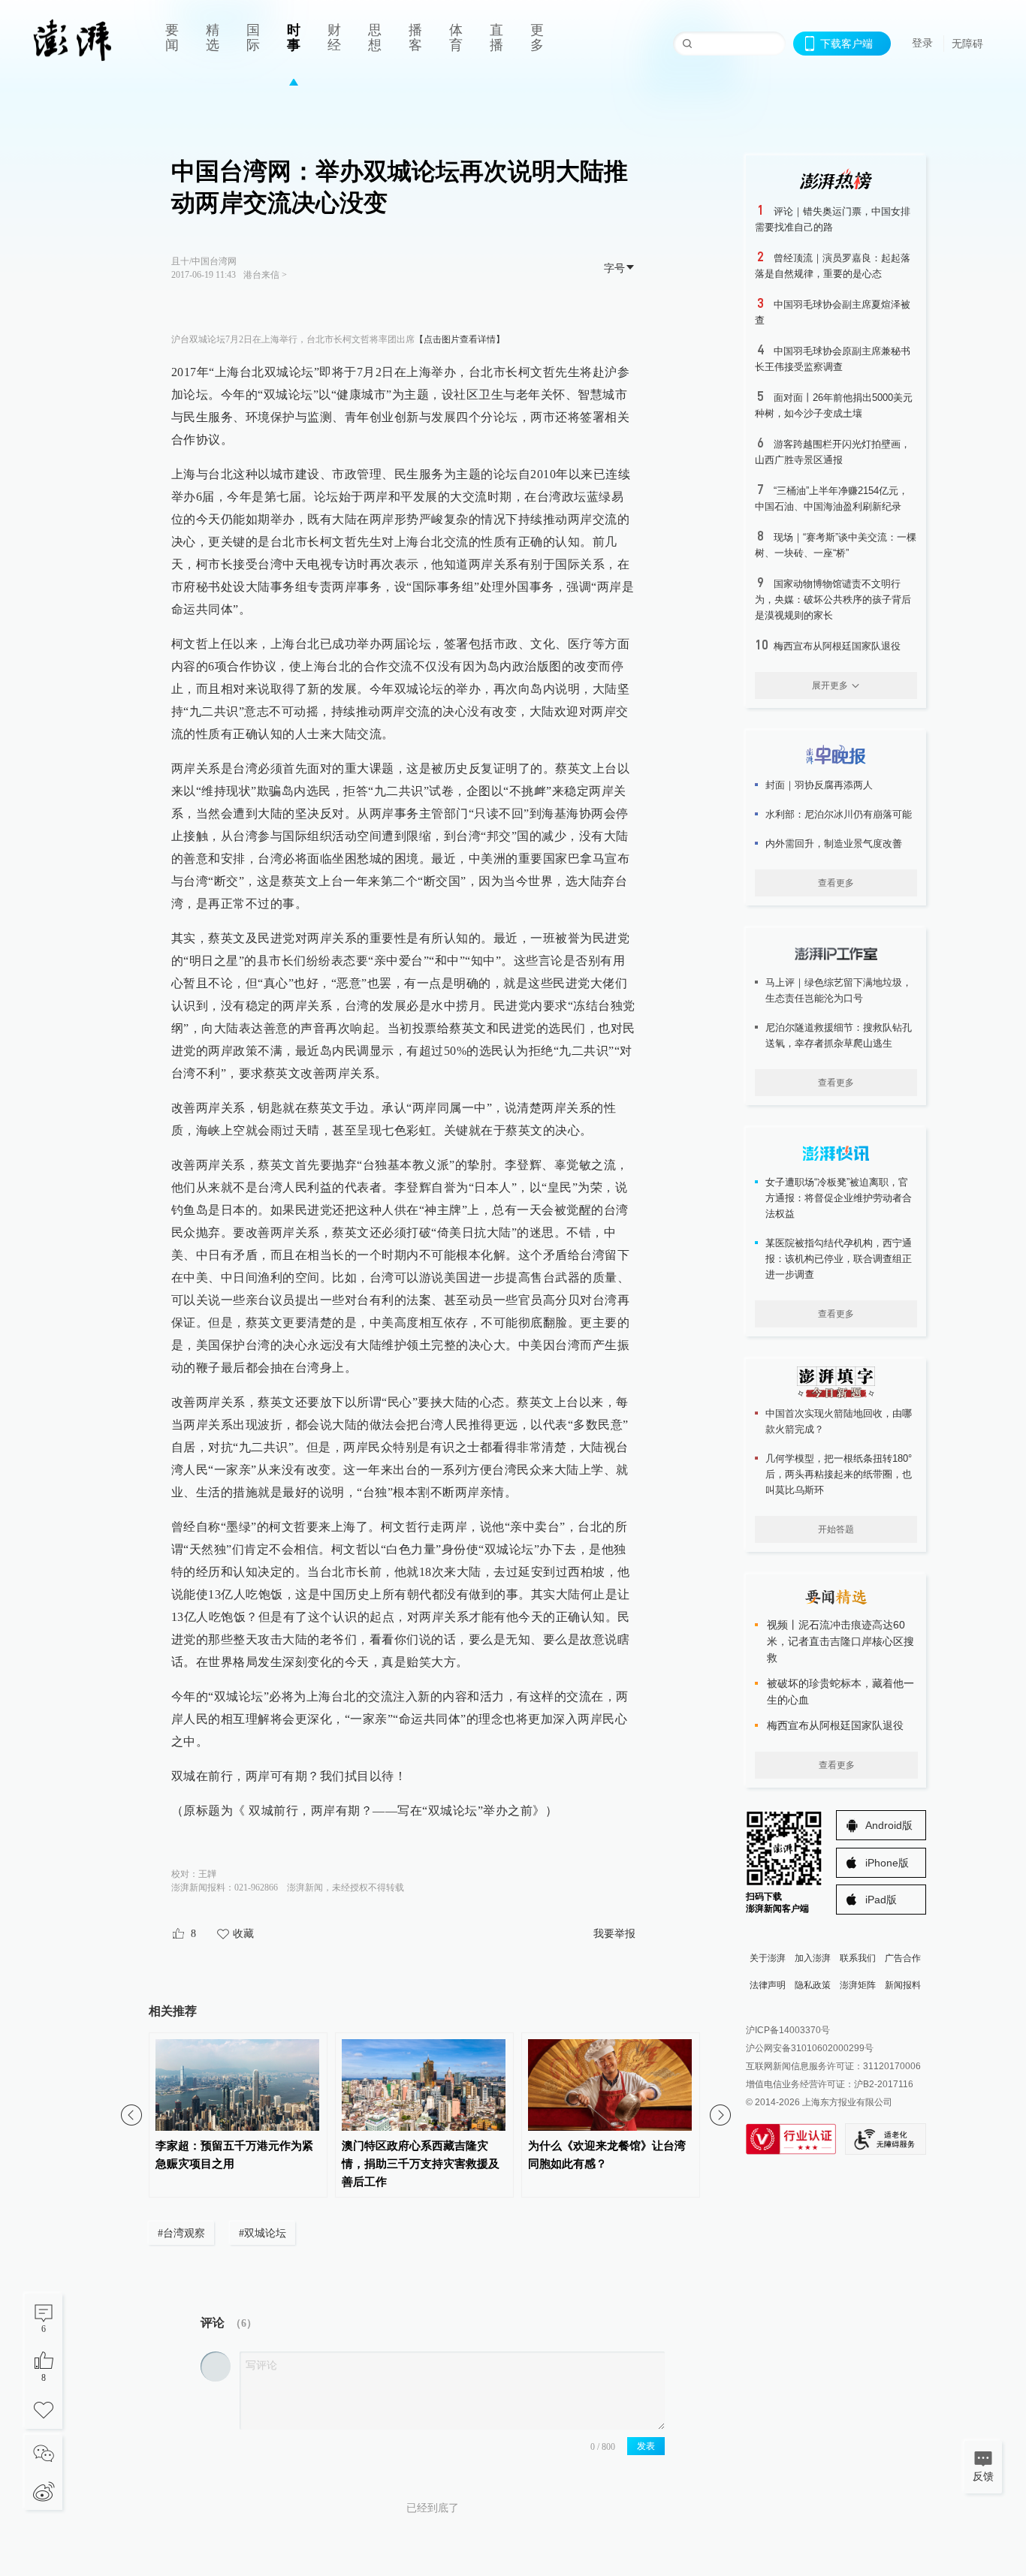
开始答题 (836, 1529)
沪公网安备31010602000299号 (810, 2048)
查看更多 (836, 883)
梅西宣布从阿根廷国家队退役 (837, 646)
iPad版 (881, 1900)
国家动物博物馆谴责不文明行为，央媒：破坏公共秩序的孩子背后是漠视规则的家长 (833, 600)
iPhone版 (887, 1863)
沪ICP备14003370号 (788, 2030)
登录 (922, 43)
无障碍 (967, 44)
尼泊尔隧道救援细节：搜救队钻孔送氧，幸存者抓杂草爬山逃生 (839, 1035)
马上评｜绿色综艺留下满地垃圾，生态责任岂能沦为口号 (839, 990)
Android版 (889, 1825)
